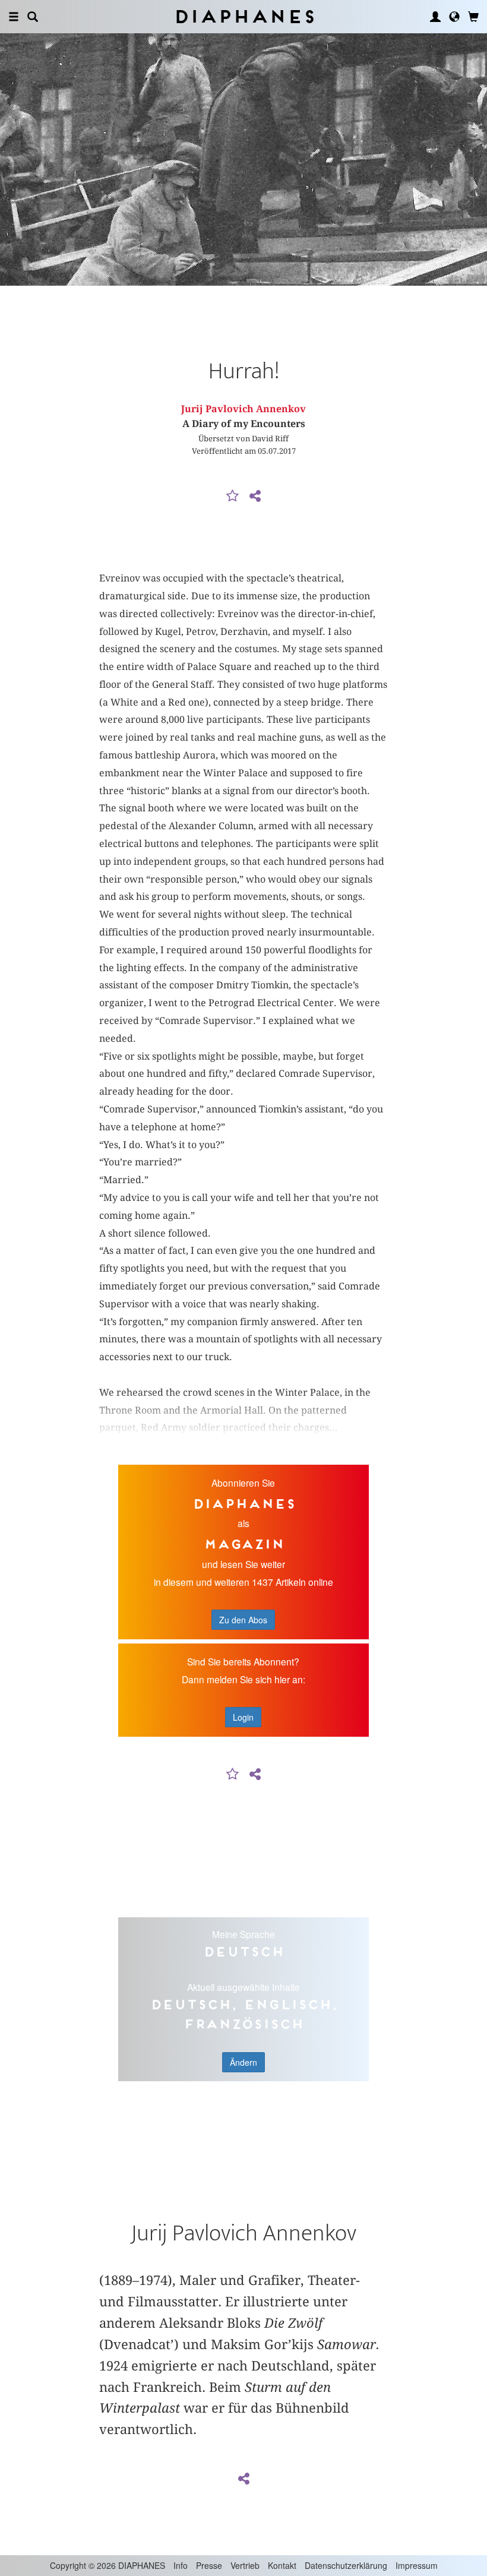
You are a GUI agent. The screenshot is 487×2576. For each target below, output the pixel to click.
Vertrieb (245, 2565)
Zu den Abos (243, 1620)
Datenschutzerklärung (346, 2565)
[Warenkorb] (473, 17)
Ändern (243, 2062)
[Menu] (14, 17)
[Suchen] (33, 17)
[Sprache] (454, 17)
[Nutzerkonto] (435, 17)
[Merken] (233, 497)
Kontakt (282, 2565)
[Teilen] (255, 497)
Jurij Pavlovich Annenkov (243, 409)
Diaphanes (244, 16)
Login (243, 1717)
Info (181, 2565)
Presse (209, 2565)
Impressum (417, 2565)
